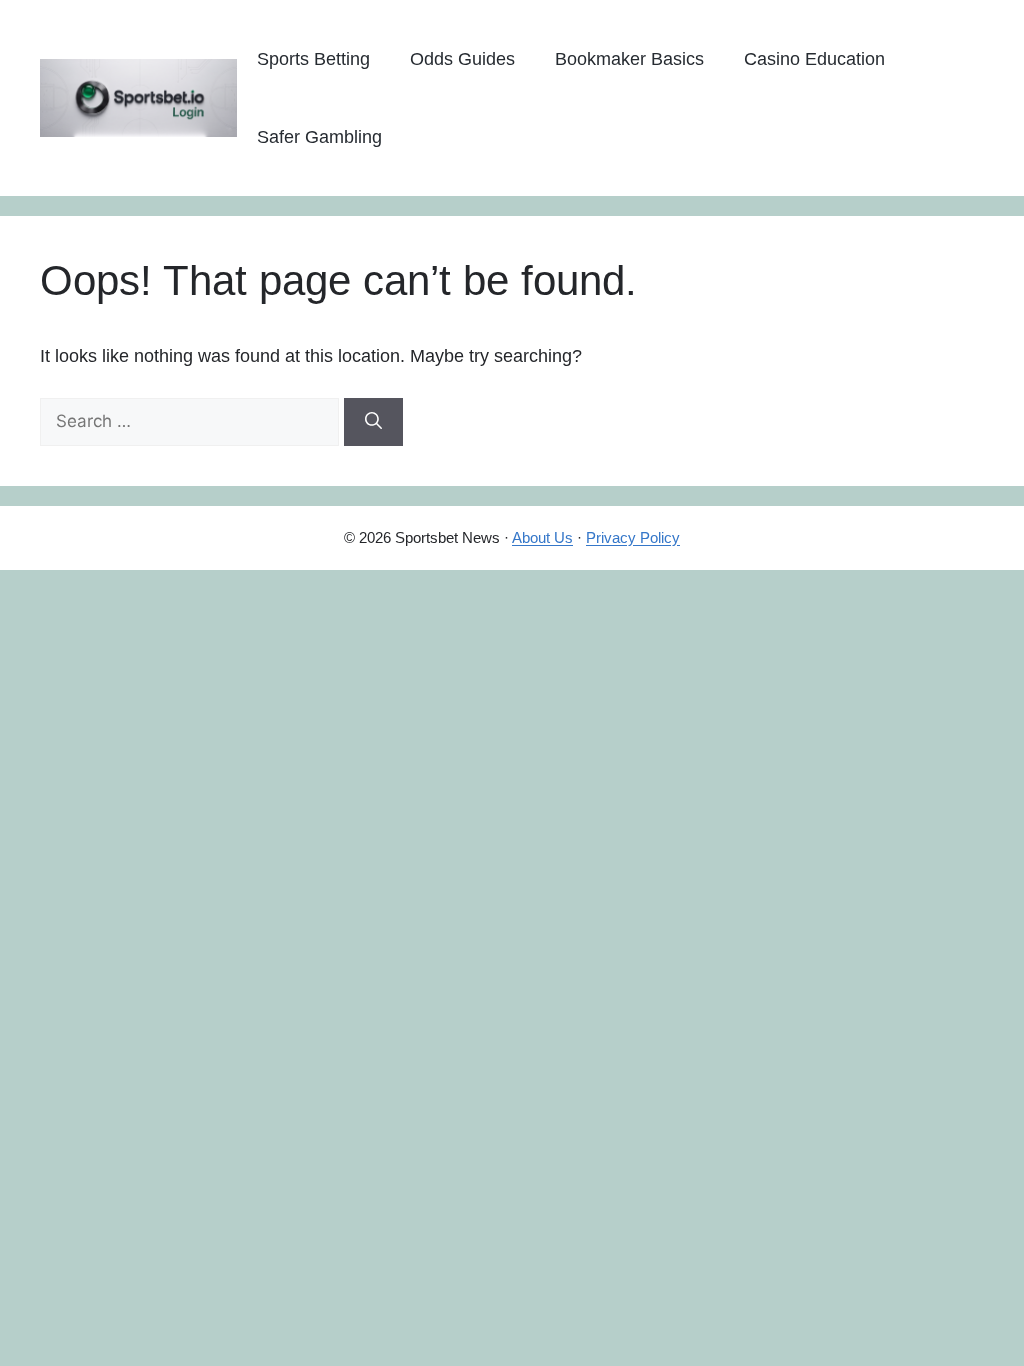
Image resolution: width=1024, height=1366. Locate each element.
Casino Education (814, 59)
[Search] (373, 422)
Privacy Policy (633, 537)
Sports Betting (313, 59)
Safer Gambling (319, 137)
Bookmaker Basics (629, 59)
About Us (542, 537)
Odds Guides (462, 59)
